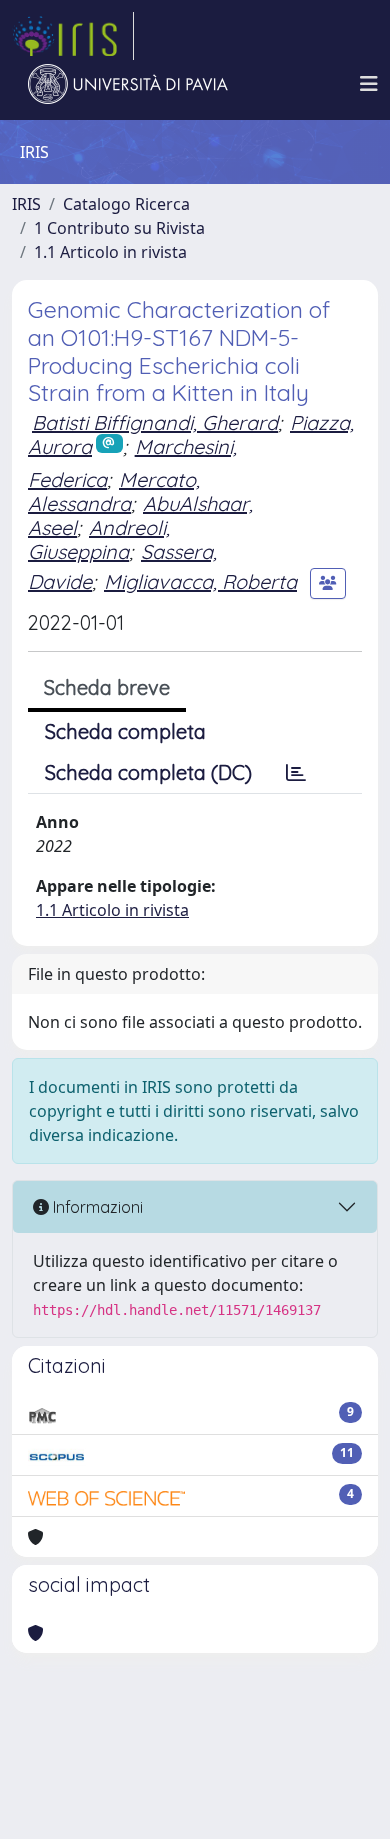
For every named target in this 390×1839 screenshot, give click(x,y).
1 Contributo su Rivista (119, 228)
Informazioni (96, 1207)
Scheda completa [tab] (125, 731)
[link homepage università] (128, 84)
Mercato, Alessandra (114, 491)
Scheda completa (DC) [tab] (148, 772)
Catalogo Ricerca (126, 204)
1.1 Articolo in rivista (110, 252)
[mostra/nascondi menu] (369, 84)
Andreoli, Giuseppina (99, 539)
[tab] (296, 773)
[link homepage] (73, 36)
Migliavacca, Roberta (200, 581)
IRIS (26, 204)
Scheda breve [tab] (107, 687)
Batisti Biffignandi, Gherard (155, 422)
